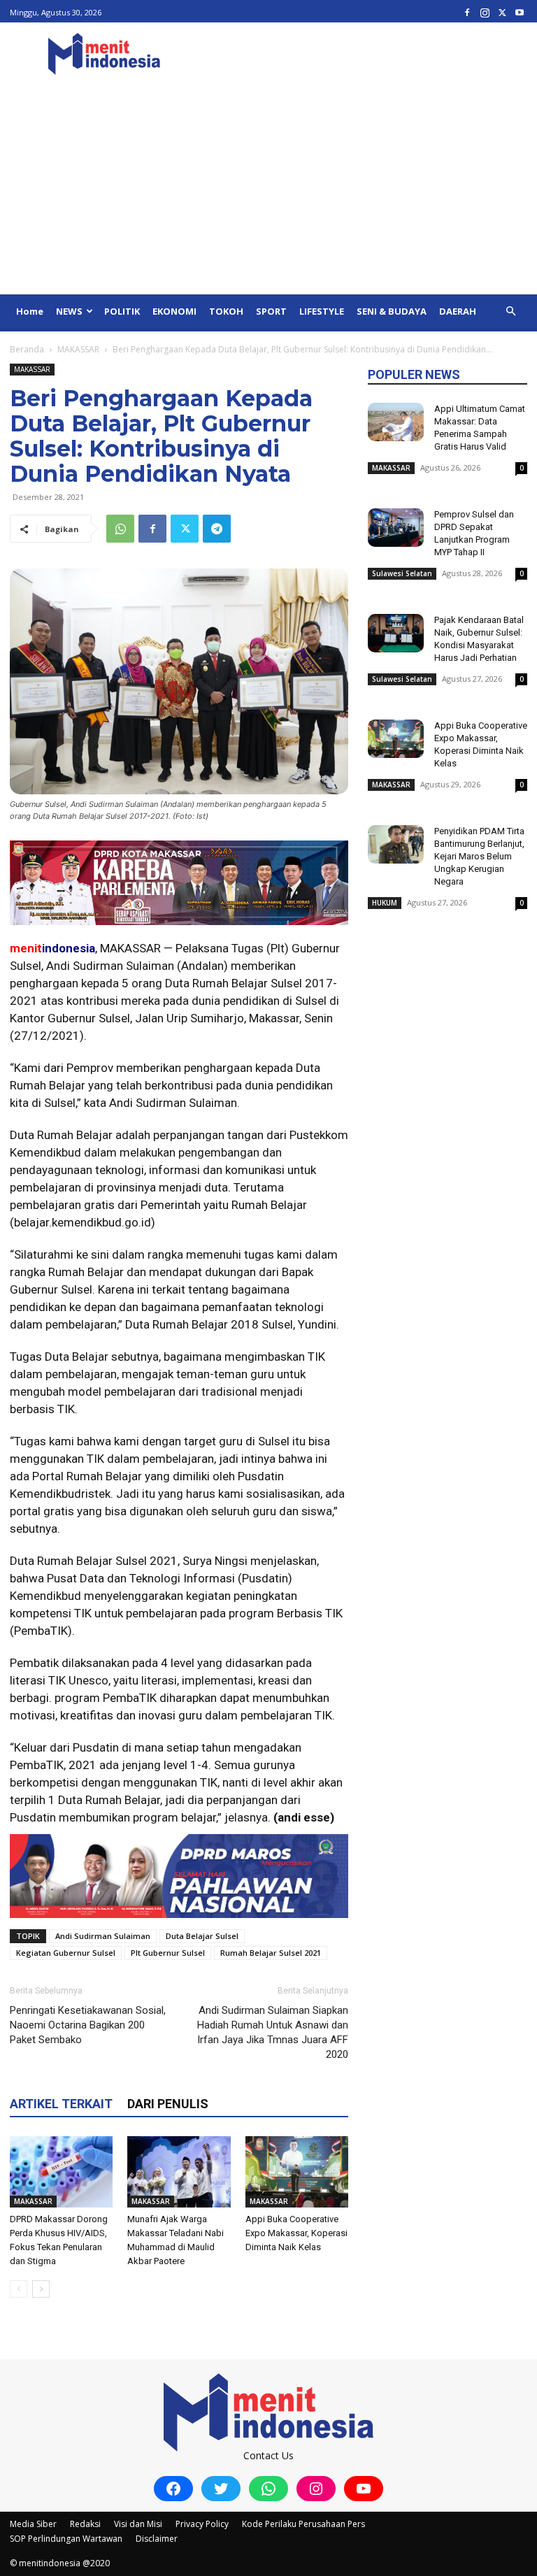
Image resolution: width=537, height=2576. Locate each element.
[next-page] (41, 2289)
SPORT (271, 311)
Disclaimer (157, 2539)
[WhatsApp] (120, 529)
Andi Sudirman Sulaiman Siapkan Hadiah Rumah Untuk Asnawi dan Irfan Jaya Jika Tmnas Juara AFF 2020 (273, 2032)
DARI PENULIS (168, 2104)
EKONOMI (174, 311)
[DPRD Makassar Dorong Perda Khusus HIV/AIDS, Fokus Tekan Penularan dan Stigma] (61, 2171)
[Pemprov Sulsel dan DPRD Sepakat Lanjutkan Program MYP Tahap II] (396, 528)
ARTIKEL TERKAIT (61, 2104)
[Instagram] (485, 12)
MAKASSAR (78, 349)
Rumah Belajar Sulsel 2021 (271, 1953)
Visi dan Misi (138, 2524)
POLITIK (122, 311)
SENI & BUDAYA (392, 311)
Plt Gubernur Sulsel (168, 1953)
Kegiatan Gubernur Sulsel (66, 1953)
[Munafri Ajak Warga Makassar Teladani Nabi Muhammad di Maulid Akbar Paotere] (179, 2171)
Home (30, 311)
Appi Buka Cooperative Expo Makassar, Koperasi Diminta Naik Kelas (296, 2233)
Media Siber (33, 2524)
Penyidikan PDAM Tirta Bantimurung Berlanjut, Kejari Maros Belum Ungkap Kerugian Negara (479, 856)
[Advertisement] (268, 189)
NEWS (69, 311)
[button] (510, 312)
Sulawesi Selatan (402, 573)
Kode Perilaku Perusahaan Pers (303, 2524)
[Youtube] (520, 12)
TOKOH (226, 311)
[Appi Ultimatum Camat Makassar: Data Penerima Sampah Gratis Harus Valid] (396, 422)
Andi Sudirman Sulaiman (103, 1936)
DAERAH (458, 311)
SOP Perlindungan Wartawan (66, 2539)
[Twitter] (502, 12)
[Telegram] (217, 529)
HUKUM (385, 903)
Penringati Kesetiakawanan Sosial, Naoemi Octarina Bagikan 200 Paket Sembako (88, 2025)
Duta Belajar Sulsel (202, 1936)
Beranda (27, 349)
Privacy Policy (202, 2524)
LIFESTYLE (322, 311)
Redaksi (85, 2524)
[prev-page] (19, 2289)
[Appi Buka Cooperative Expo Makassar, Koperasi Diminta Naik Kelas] (297, 2171)
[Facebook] (467, 12)
